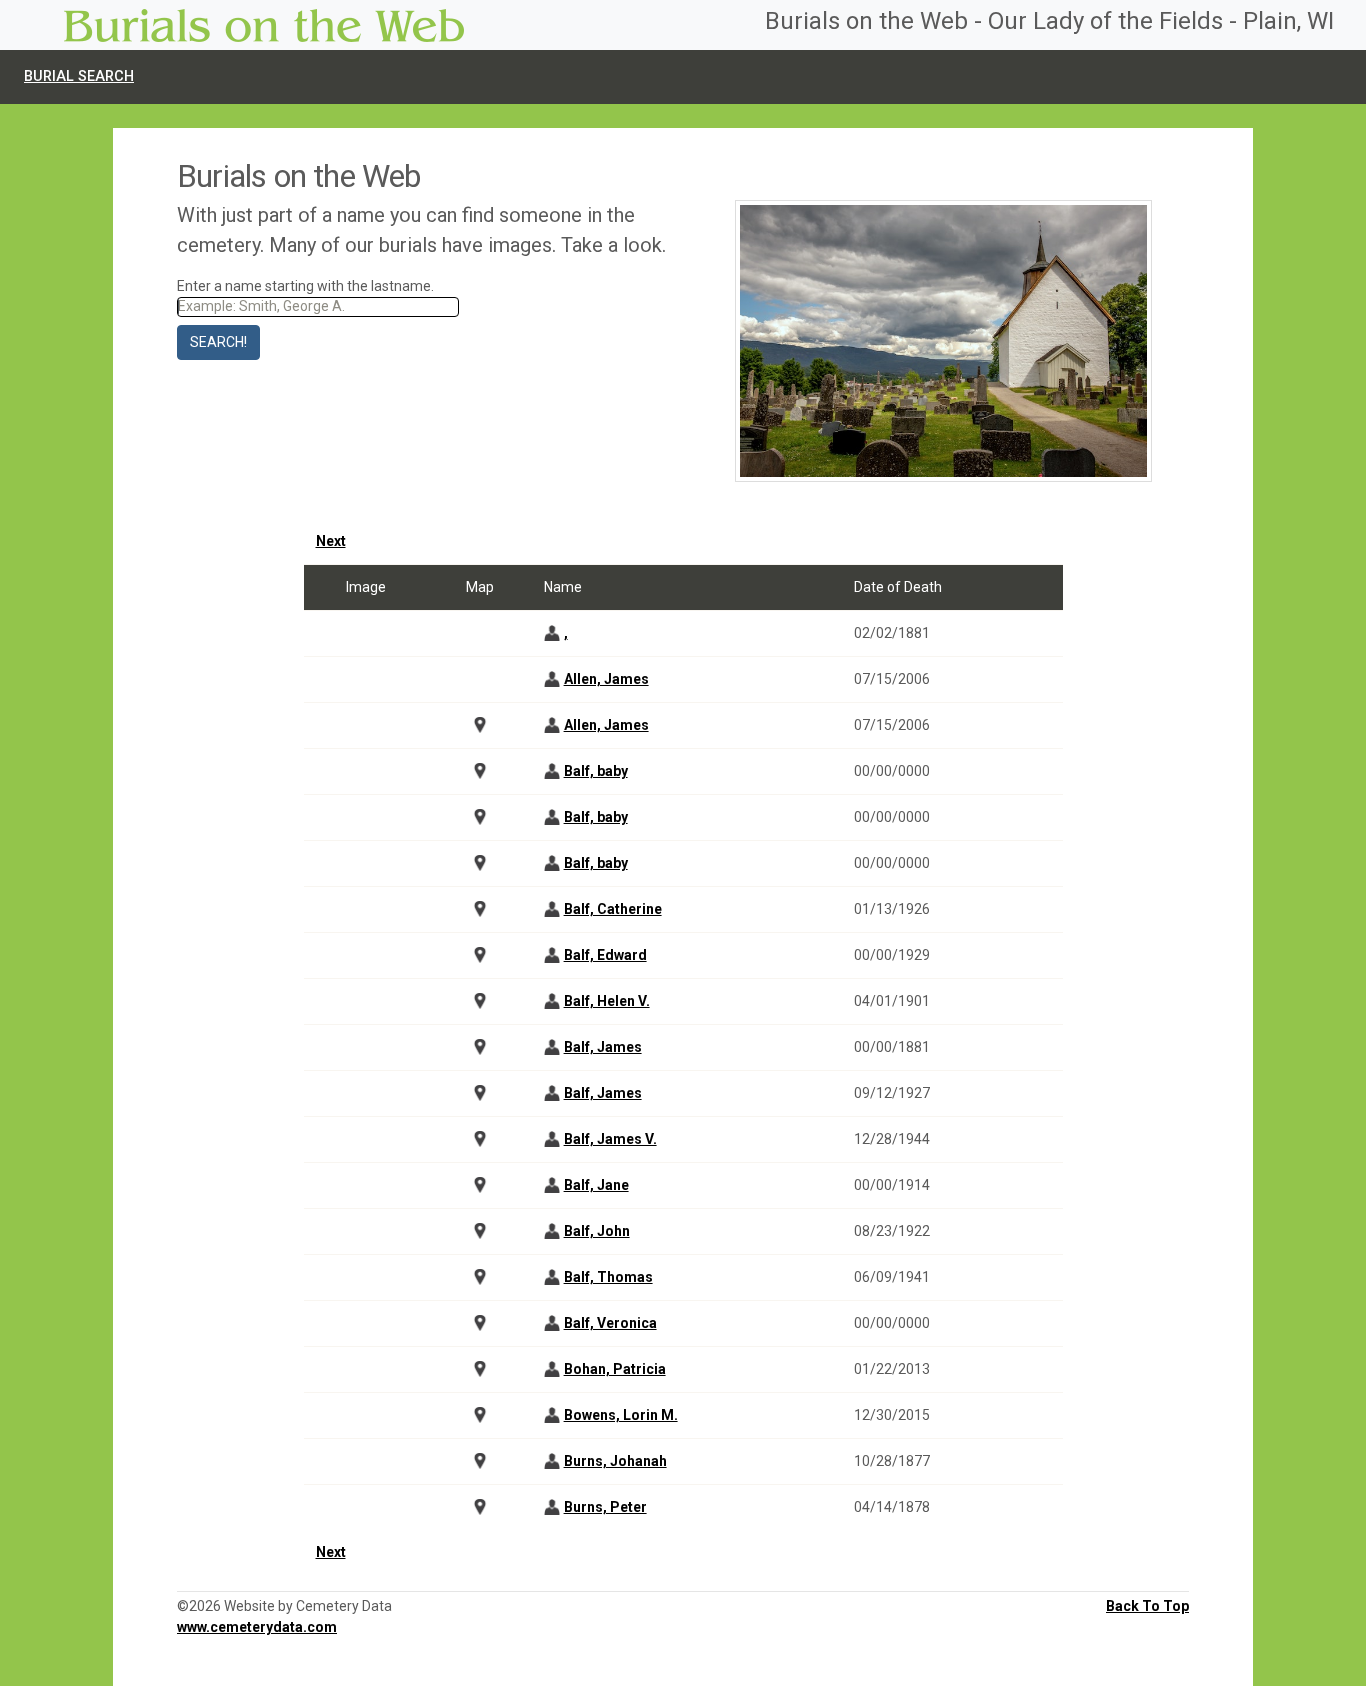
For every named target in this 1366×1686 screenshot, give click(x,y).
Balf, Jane (596, 1185)
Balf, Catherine (613, 909)
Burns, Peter (605, 1507)
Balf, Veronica (610, 1323)
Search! (218, 342)
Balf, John (597, 1231)
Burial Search (79, 76)
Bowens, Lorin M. (621, 1415)
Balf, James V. (610, 1139)
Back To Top (1147, 1606)
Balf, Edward (605, 955)
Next (331, 541)
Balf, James (603, 1047)
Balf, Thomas (608, 1277)
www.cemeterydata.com (257, 1627)
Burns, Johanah (615, 1461)
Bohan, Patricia (615, 1369)
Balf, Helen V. (607, 1001)
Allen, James (606, 679)
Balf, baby (596, 771)
